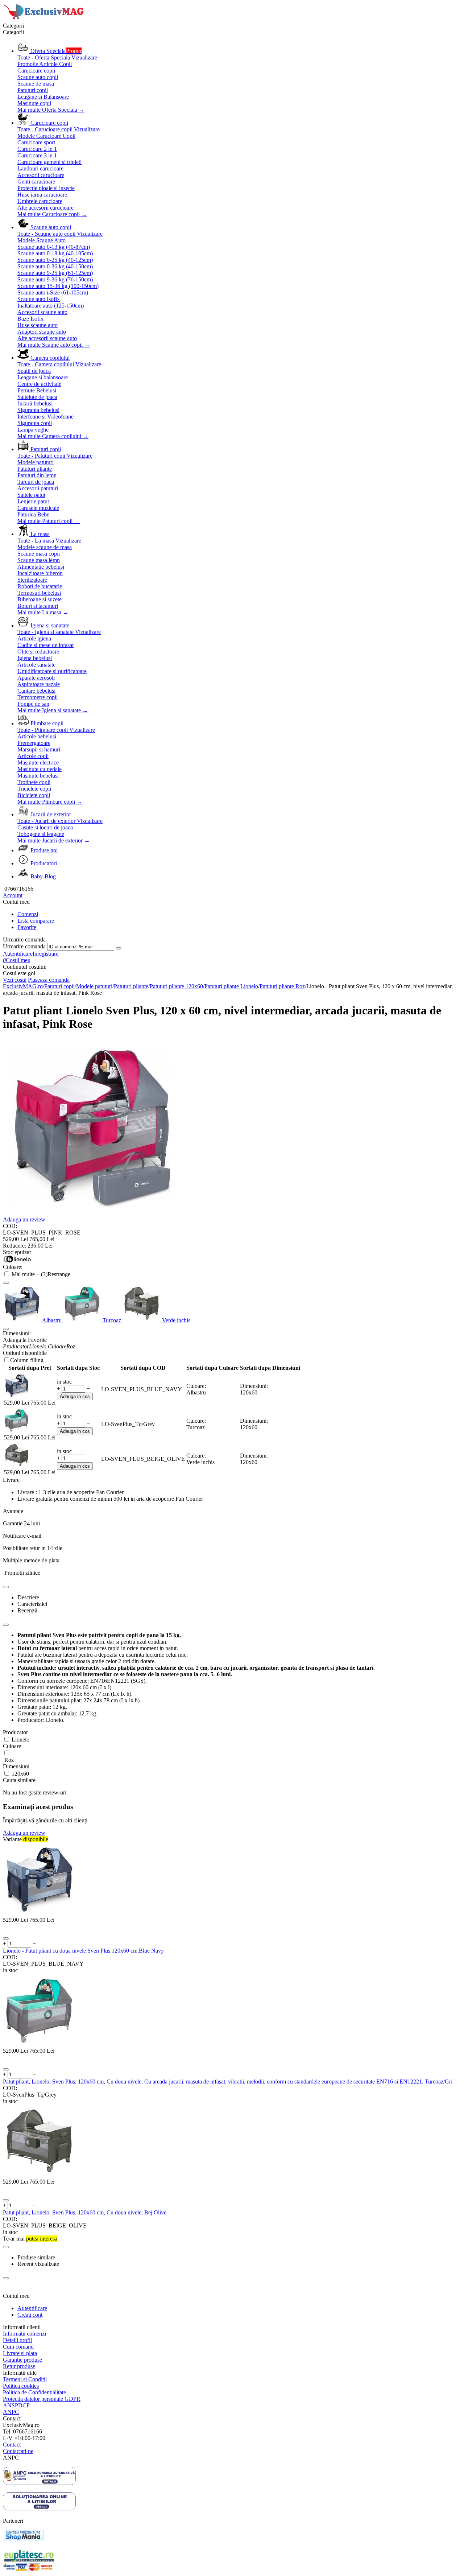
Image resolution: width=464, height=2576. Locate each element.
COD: (10, 1226)
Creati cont (30, 2315)
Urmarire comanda (24, 946)
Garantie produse (22, 2360)
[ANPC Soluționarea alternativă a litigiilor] (39, 2483)
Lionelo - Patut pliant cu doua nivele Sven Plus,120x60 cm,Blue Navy (83, 1951)
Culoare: (13, 1267)
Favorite (27, 927)
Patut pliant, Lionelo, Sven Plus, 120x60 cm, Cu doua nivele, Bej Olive (85, 2212)
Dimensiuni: (17, 1333)
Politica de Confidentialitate (34, 2392)
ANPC (11, 2412)
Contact (12, 2445)
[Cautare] (119, 948)
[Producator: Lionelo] (17, 1260)
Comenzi (28, 914)
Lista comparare (36, 921)
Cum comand (18, 2347)
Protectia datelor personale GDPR (42, 2399)
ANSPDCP (16, 2405)
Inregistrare (45, 954)
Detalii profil (17, 2340)
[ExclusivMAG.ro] (45, 19)
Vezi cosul (15, 980)
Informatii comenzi (24, 2334)
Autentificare (18, 954)
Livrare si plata (20, 2353)
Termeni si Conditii (25, 2379)
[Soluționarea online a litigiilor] (39, 2508)
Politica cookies (21, 2386)
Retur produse (19, 2366)
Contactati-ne (18, 2451)
